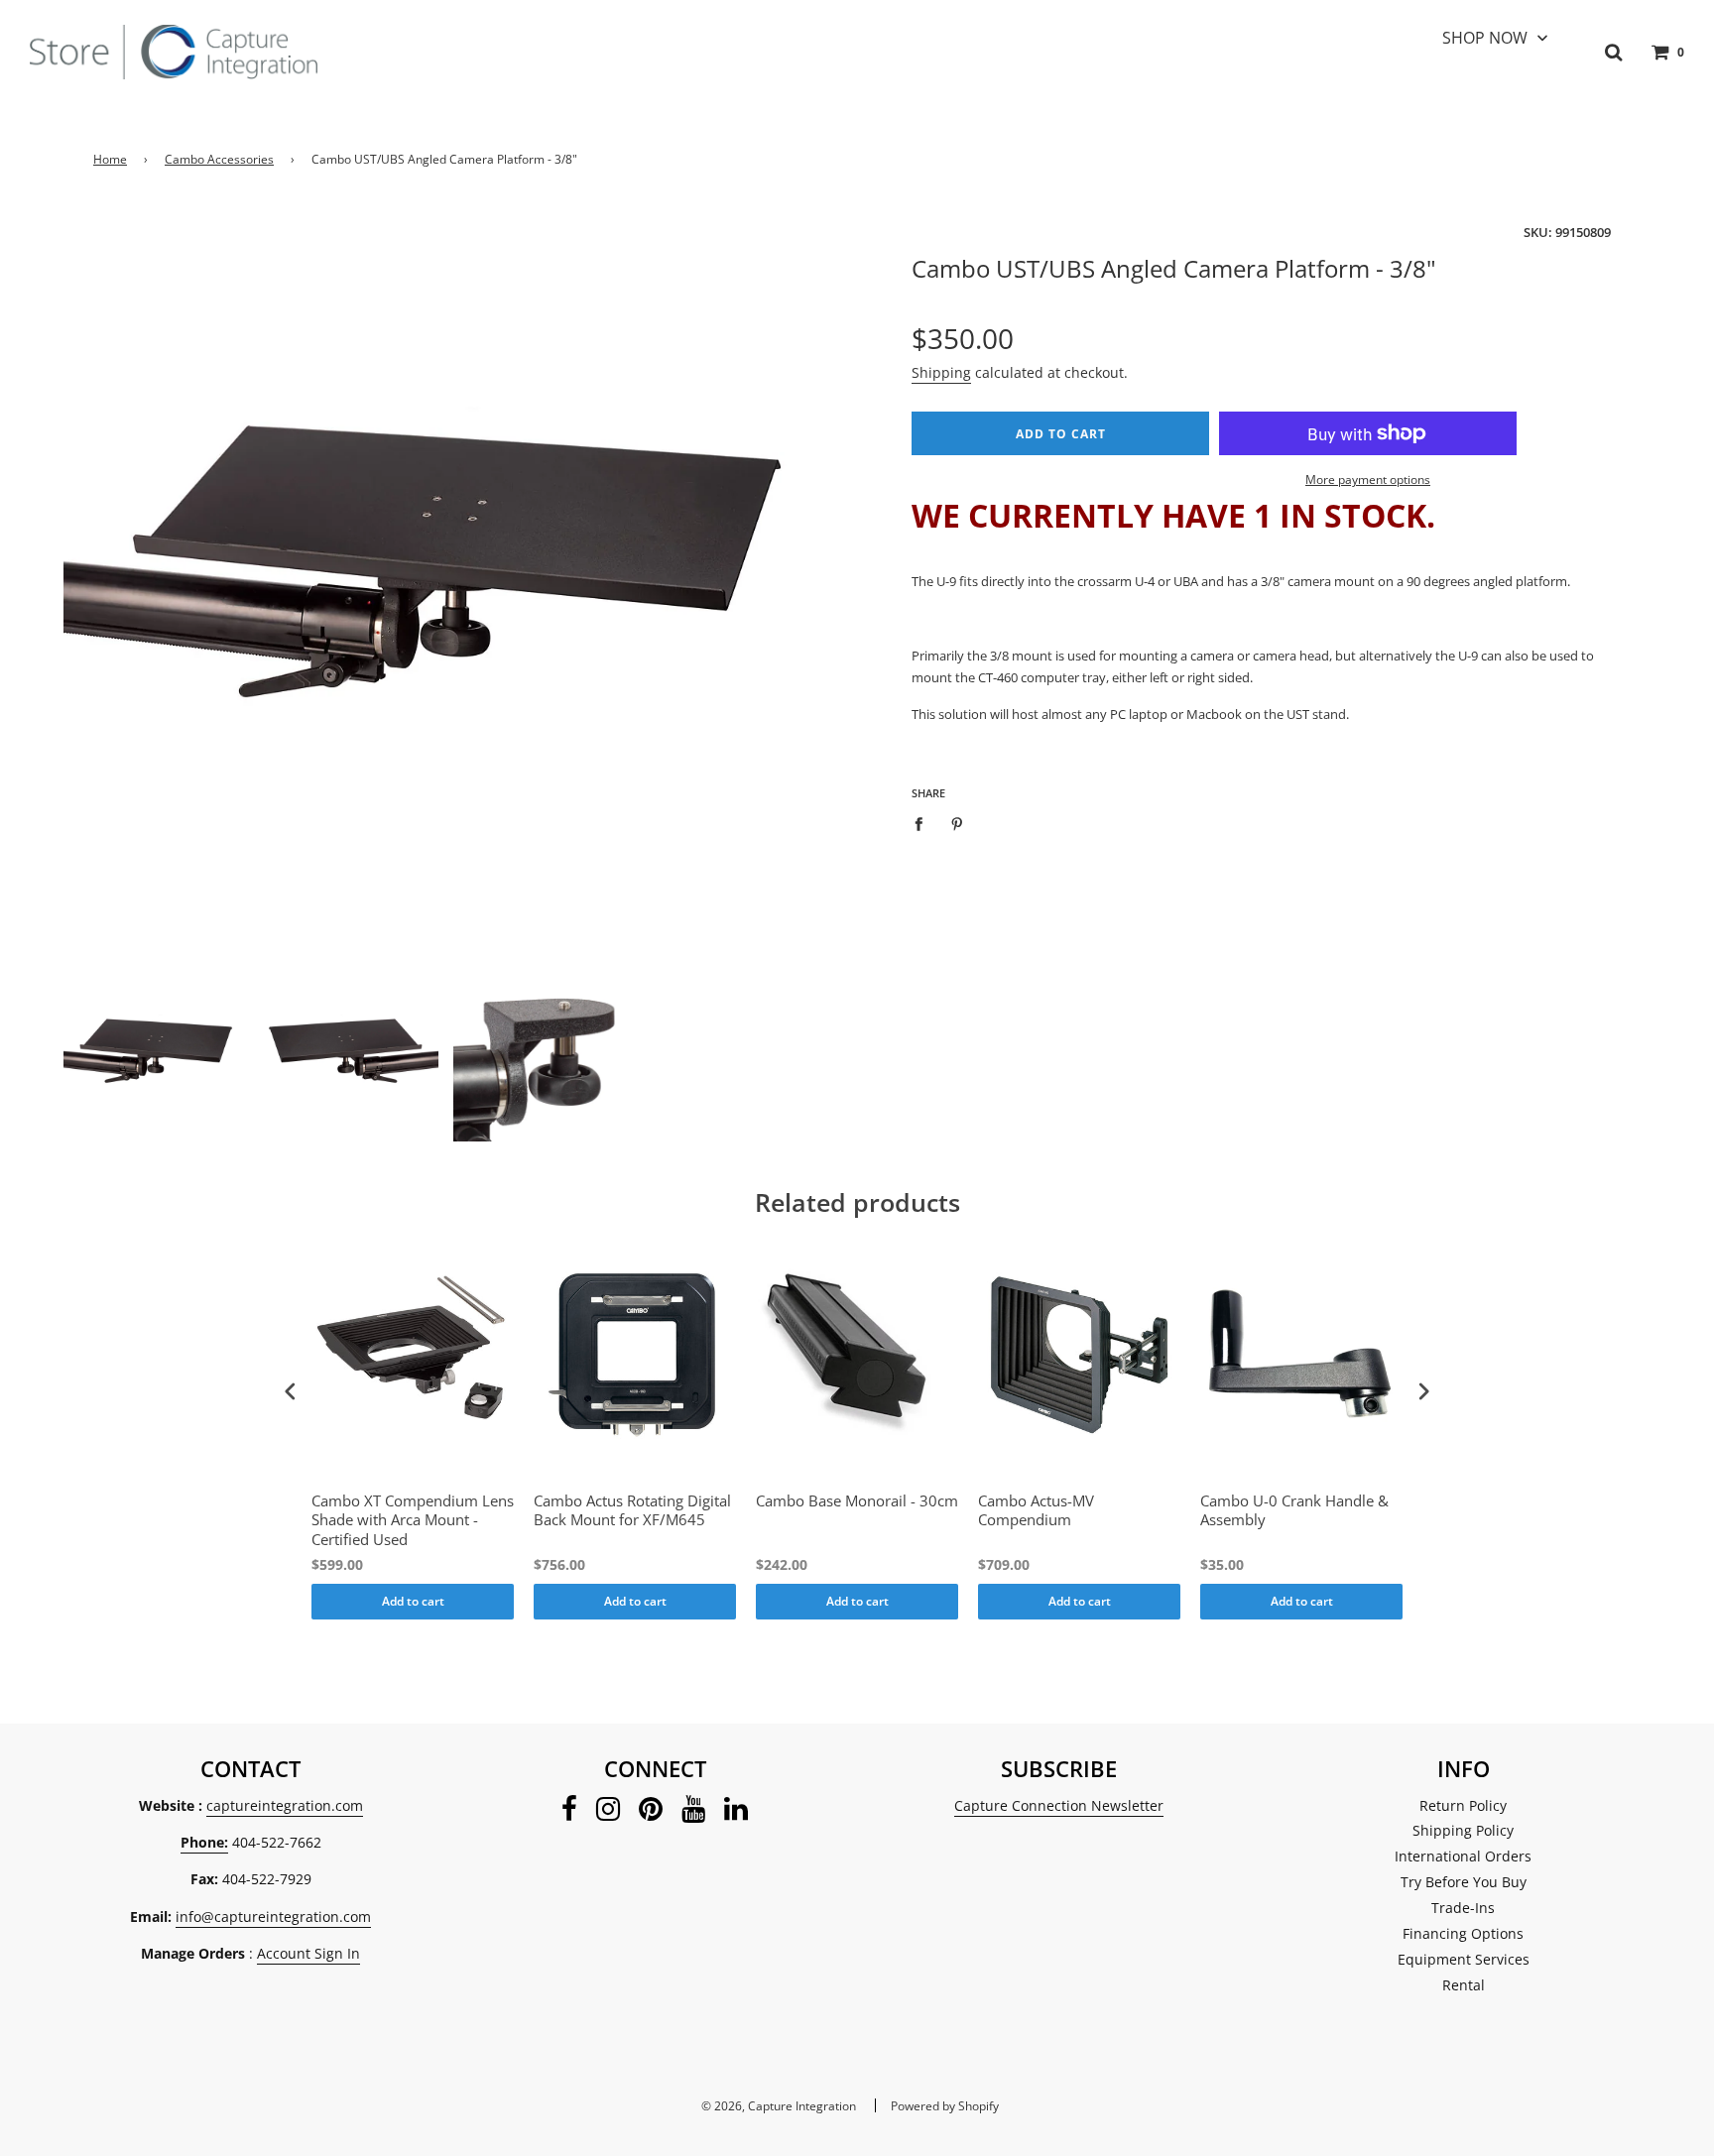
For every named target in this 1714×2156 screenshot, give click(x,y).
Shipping (941, 372)
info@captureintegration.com (273, 1916)
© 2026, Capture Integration (779, 2106)
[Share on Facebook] (924, 823)
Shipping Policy (1463, 1830)
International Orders (1463, 1856)
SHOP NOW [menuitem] (1485, 38)
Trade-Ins (1463, 1908)
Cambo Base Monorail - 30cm (857, 1501)
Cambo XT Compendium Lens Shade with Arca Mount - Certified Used (413, 1520)
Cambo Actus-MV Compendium (1036, 1511)
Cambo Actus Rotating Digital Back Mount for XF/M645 (632, 1511)
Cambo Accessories (219, 159)
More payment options (1368, 479)
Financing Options (1463, 1933)
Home (110, 159)
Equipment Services (1464, 1959)
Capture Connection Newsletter (1059, 1805)
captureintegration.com (285, 1805)
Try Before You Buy (1464, 1882)
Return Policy (1463, 1805)
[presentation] (291, 1391)
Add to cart (413, 1601)
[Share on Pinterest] (958, 823)
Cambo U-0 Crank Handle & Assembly (1294, 1511)
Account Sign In (308, 1953)
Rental (1464, 1985)
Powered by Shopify (945, 2106)
